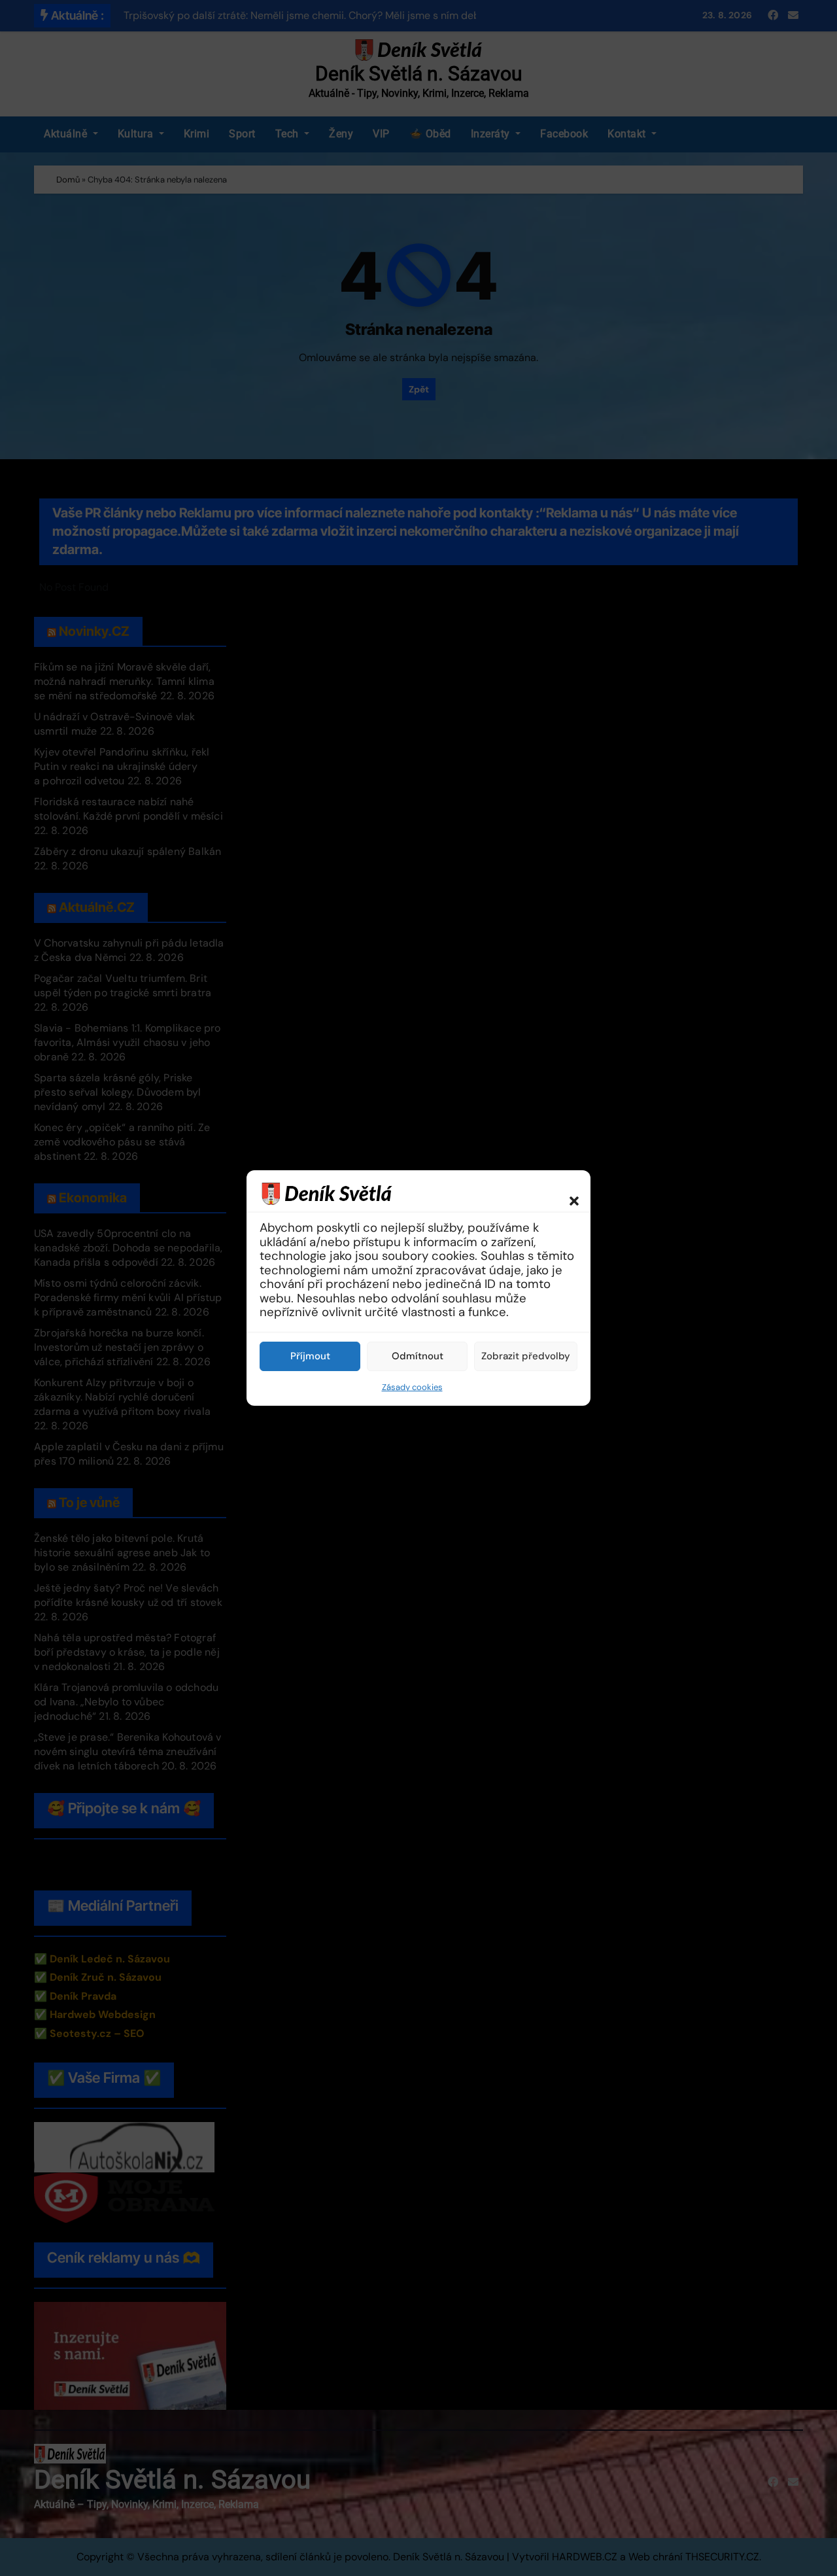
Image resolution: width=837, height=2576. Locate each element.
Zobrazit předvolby (526, 1356)
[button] (568, 1193)
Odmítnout (418, 1356)
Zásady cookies (412, 1387)
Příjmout (310, 1356)
